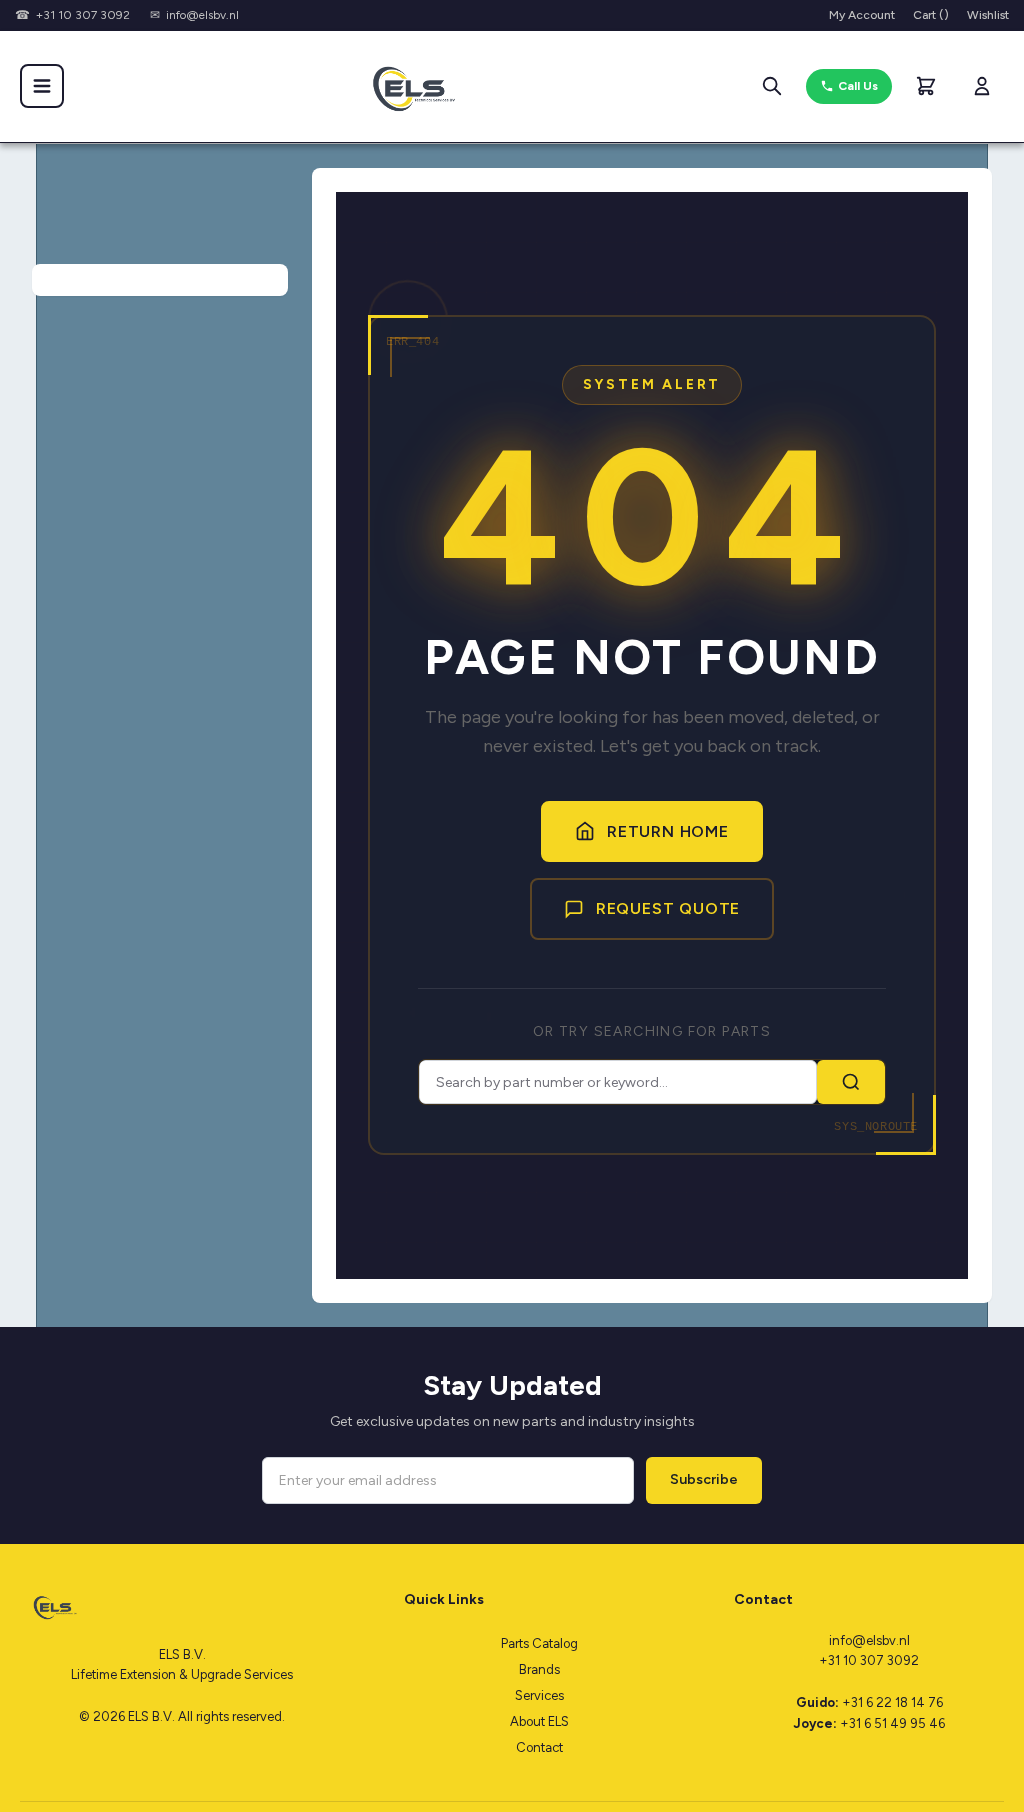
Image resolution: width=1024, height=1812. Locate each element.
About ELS (539, 1721)
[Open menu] (42, 86)
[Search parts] (772, 86)
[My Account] (982, 86)
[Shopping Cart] (926, 86)
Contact (539, 1747)
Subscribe (704, 1479)
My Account (862, 15)
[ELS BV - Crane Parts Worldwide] (407, 86)
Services (539, 1695)
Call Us (858, 86)
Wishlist (988, 15)
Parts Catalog (539, 1643)
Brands (539, 1669)
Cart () (931, 15)
